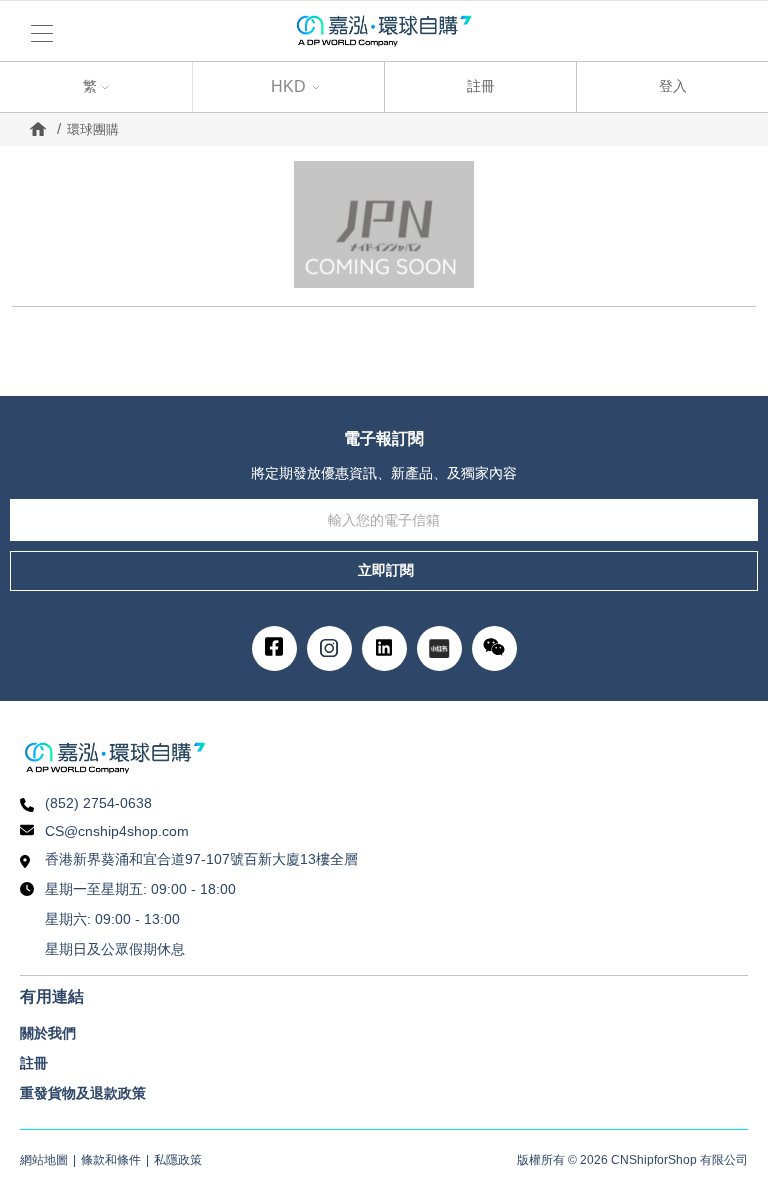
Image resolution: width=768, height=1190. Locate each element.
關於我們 (48, 1033)
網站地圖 (44, 1160)
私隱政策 (178, 1160)
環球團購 (93, 129)
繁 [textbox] (27, 83)
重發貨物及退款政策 (83, 1093)
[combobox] (96, 87)
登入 (673, 86)
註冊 (481, 86)
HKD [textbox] (288, 86)
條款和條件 (111, 1160)
